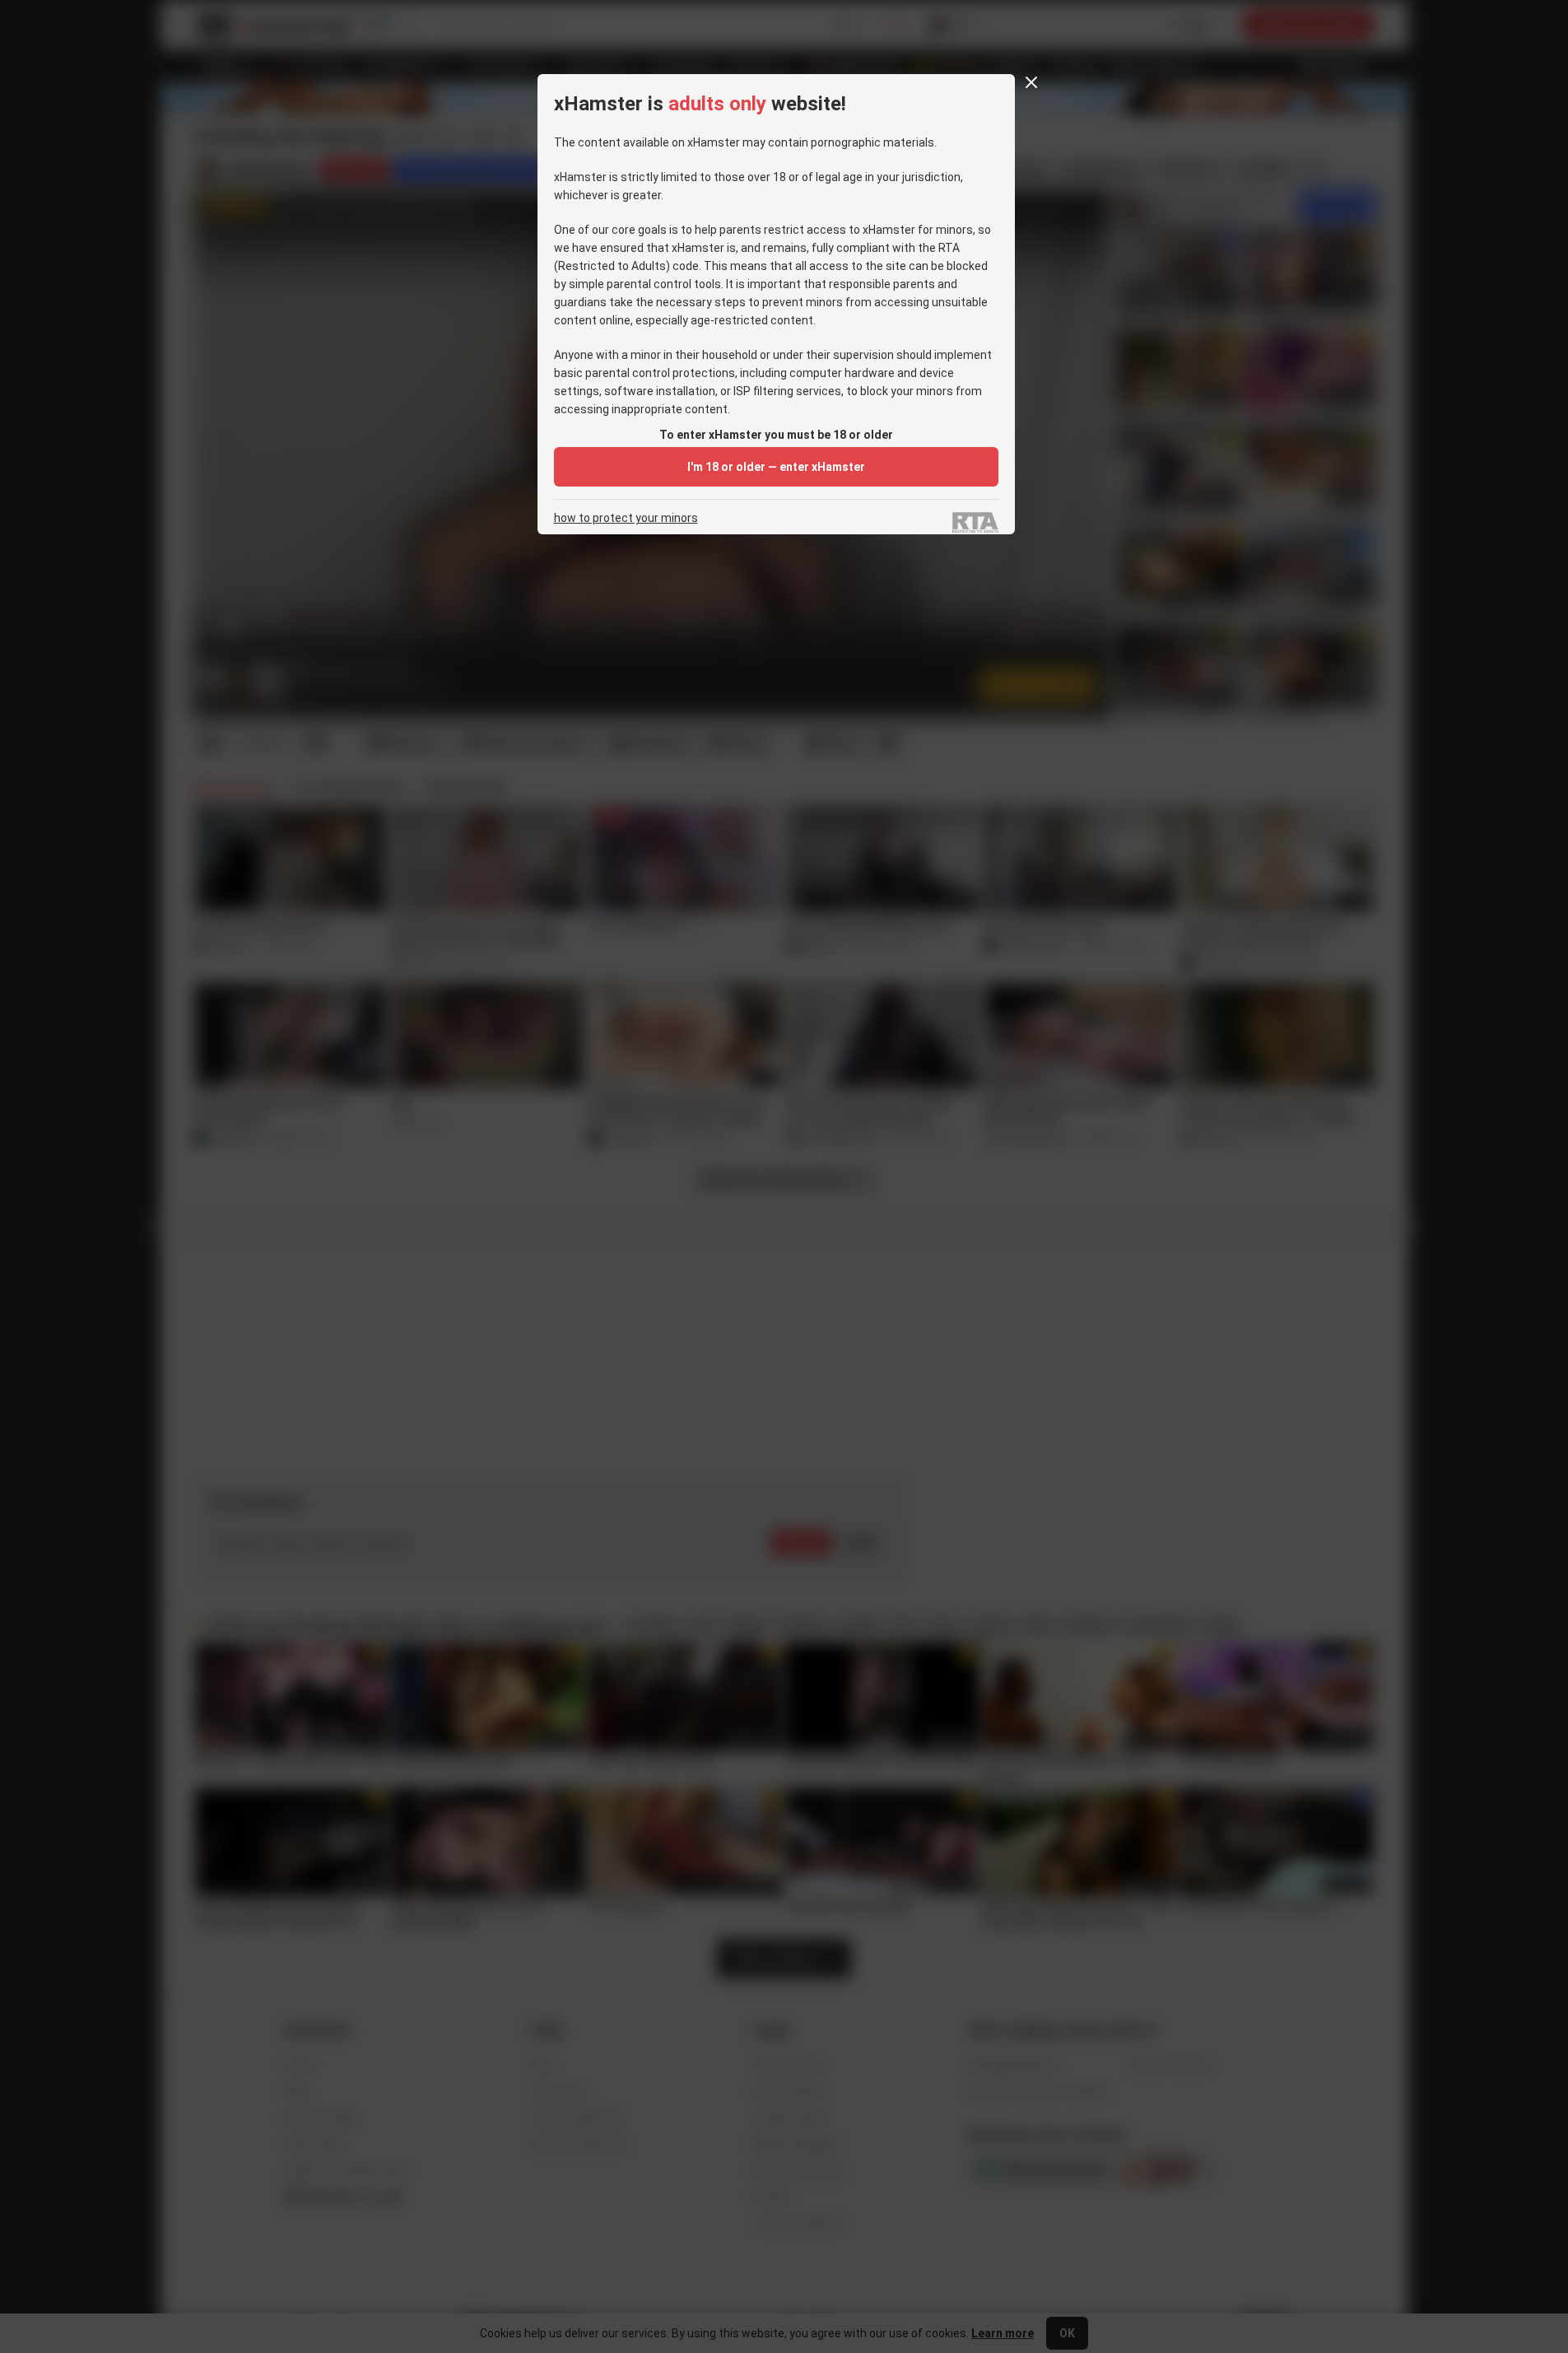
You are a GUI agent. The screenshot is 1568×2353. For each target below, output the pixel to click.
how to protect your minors (626, 518)
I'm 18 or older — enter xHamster (776, 467)
